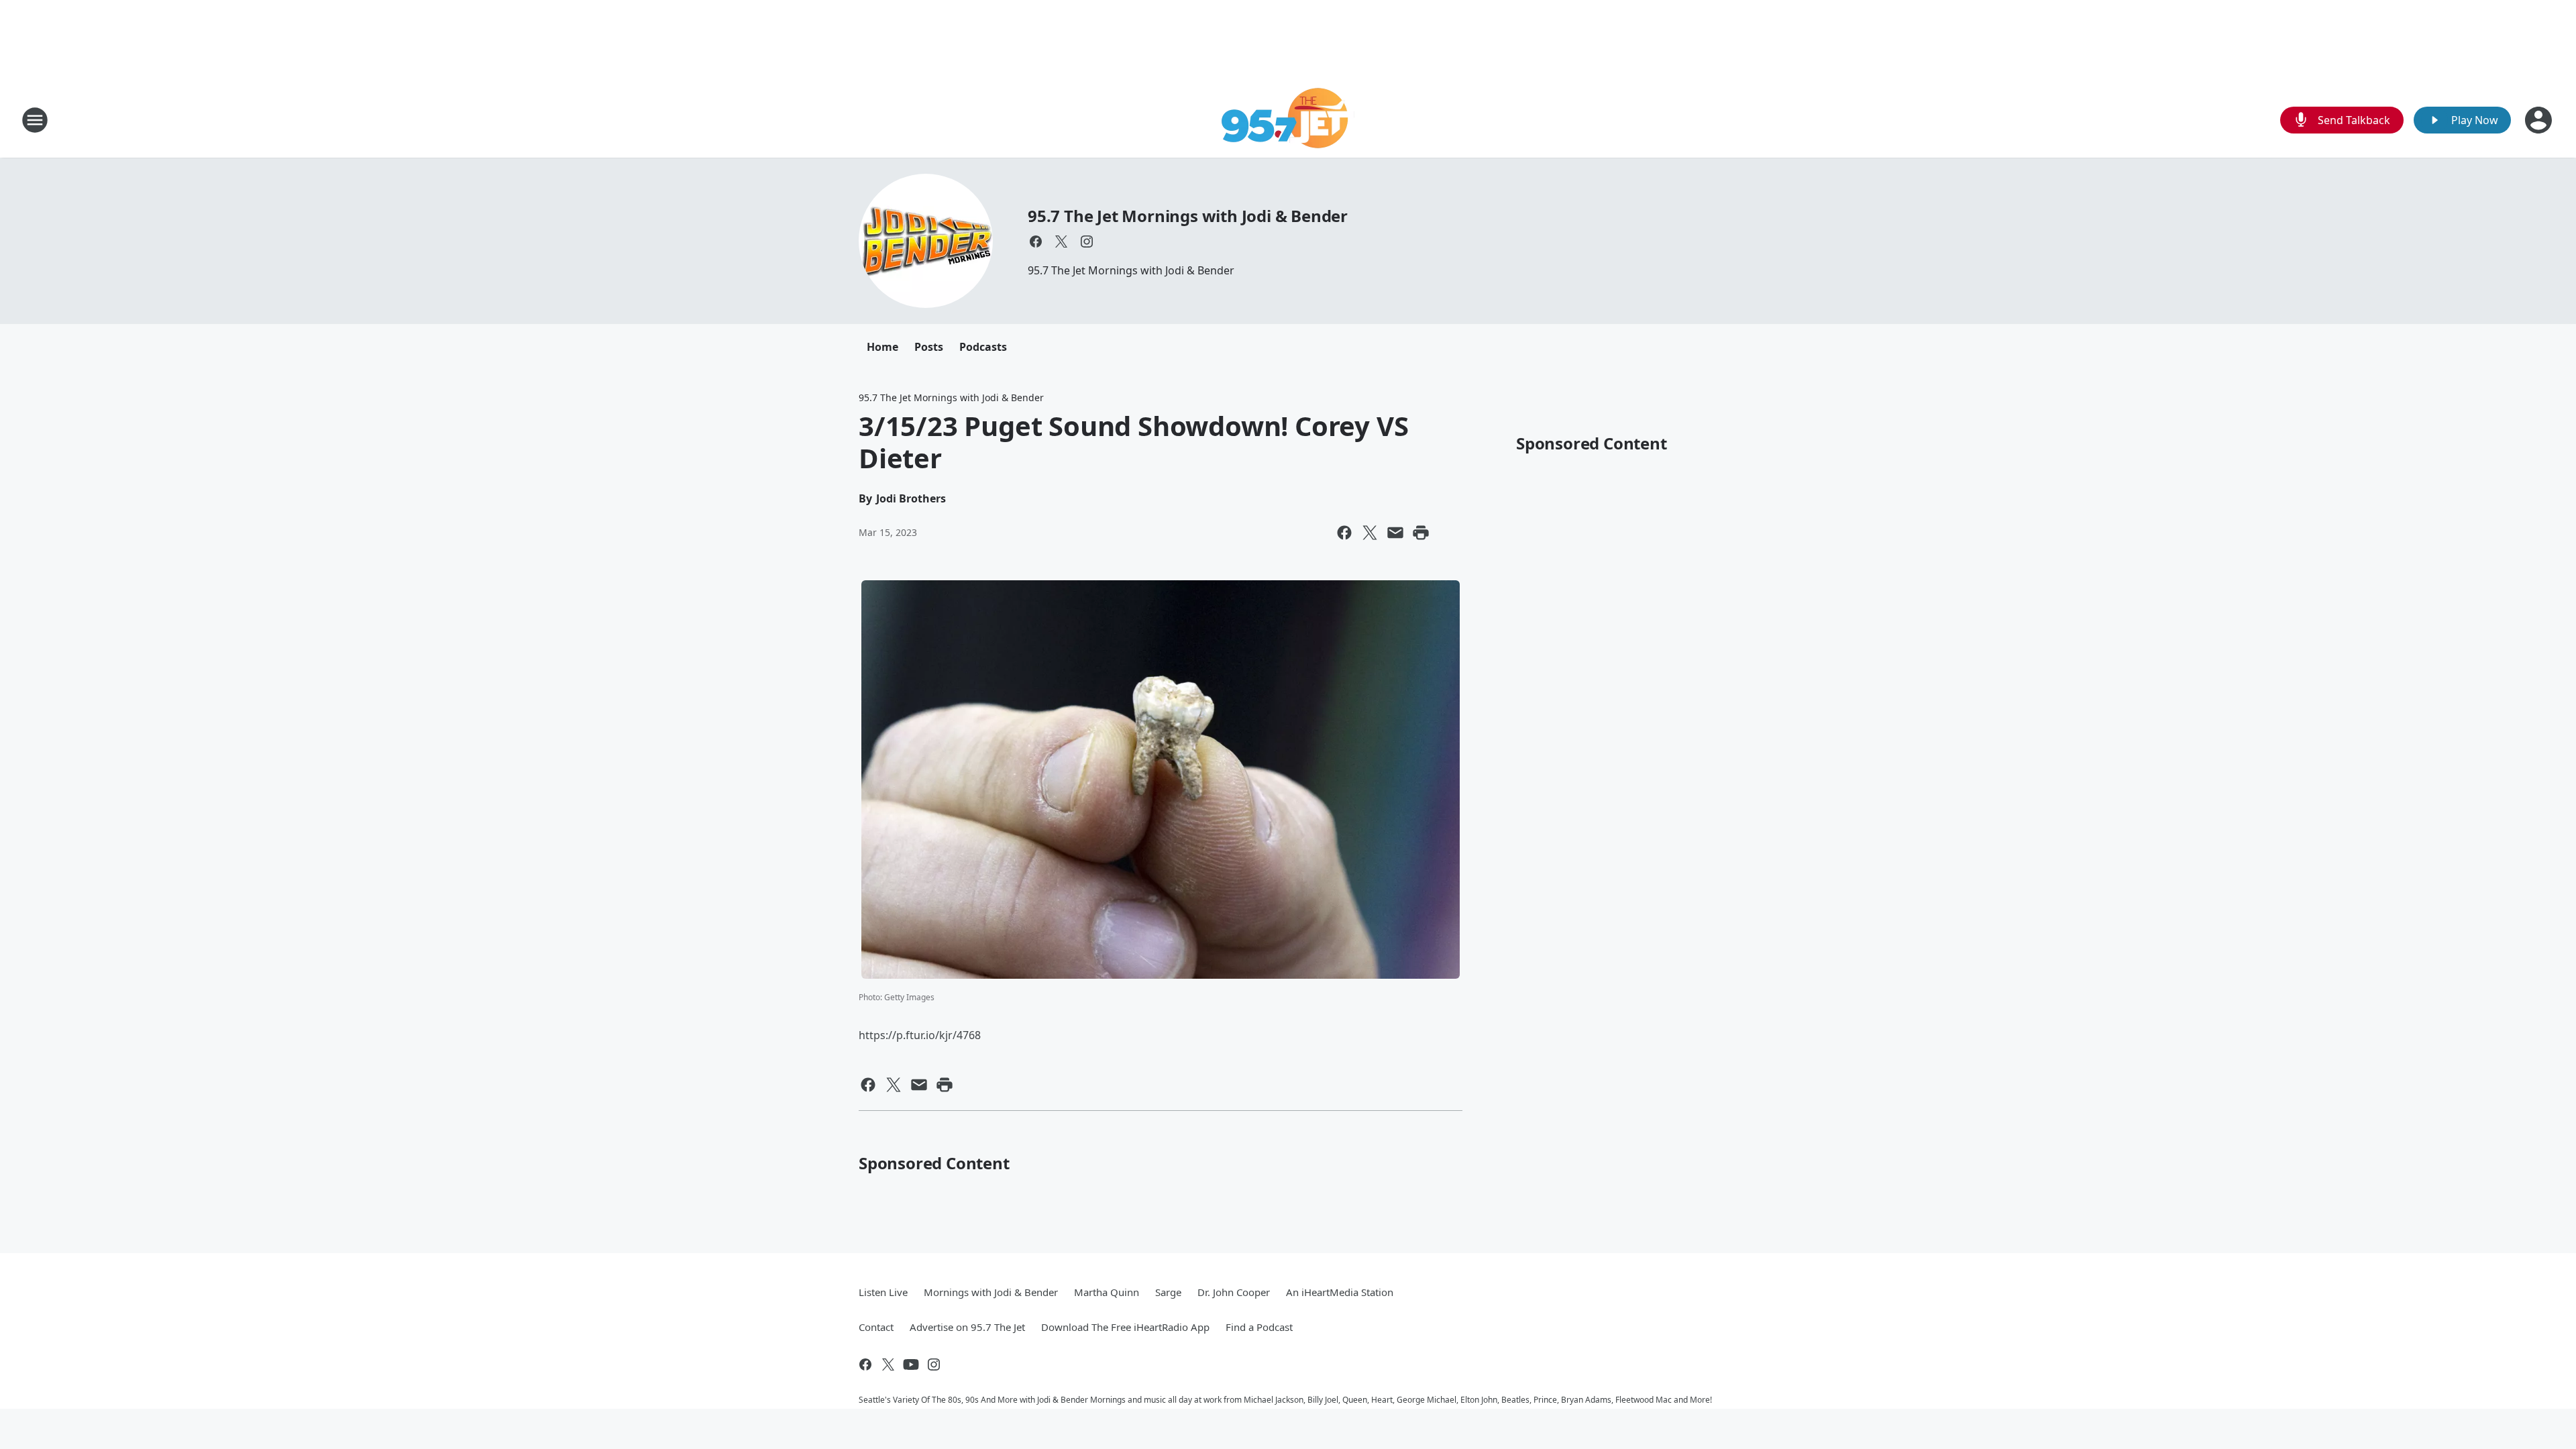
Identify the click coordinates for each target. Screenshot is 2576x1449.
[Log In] (2540, 120)
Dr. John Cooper (1234, 1292)
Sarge (1168, 1292)
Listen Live (883, 1292)
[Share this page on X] (1370, 533)
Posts (929, 347)
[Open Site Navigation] (35, 120)
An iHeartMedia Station (1340, 1292)
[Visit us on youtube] (911, 1364)
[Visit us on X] (1061, 241)
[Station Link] (1288, 120)
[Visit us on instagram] (1087, 241)
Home (882, 347)
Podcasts (983, 347)
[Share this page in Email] (1395, 533)
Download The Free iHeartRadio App (1125, 1327)
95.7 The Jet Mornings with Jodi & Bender (1188, 216)
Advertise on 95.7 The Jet (967, 1327)
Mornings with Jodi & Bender (991, 1292)
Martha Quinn (1107, 1292)
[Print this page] (1421, 533)
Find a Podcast (1259, 1327)
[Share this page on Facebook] (1344, 533)
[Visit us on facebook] (1036, 241)
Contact (876, 1327)
